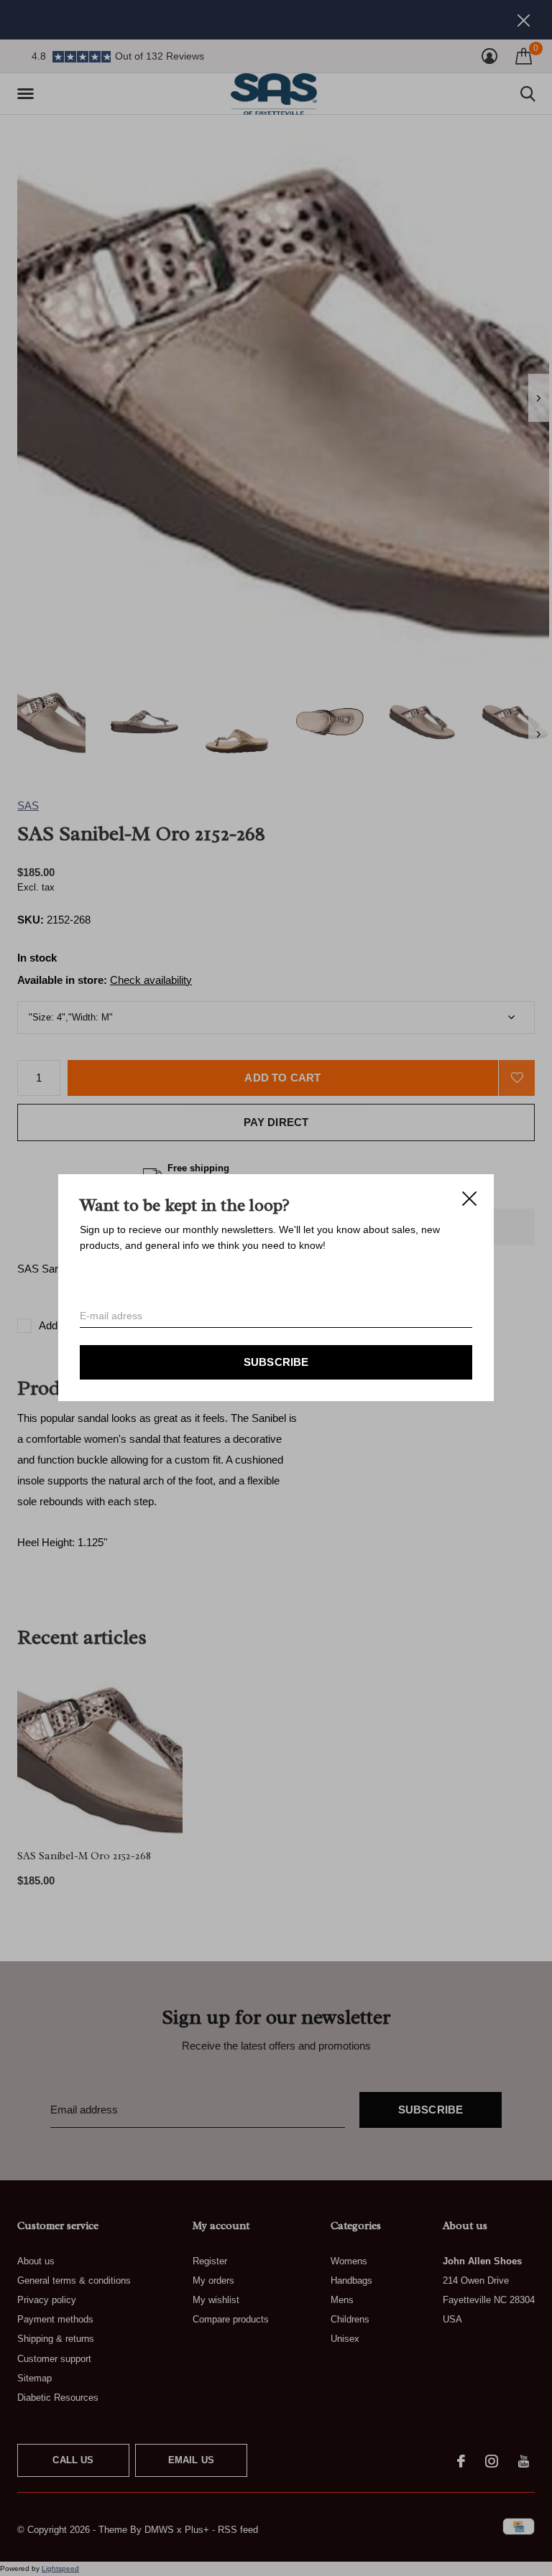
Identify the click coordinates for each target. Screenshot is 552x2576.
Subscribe (276, 1363)
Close (469, 1199)
